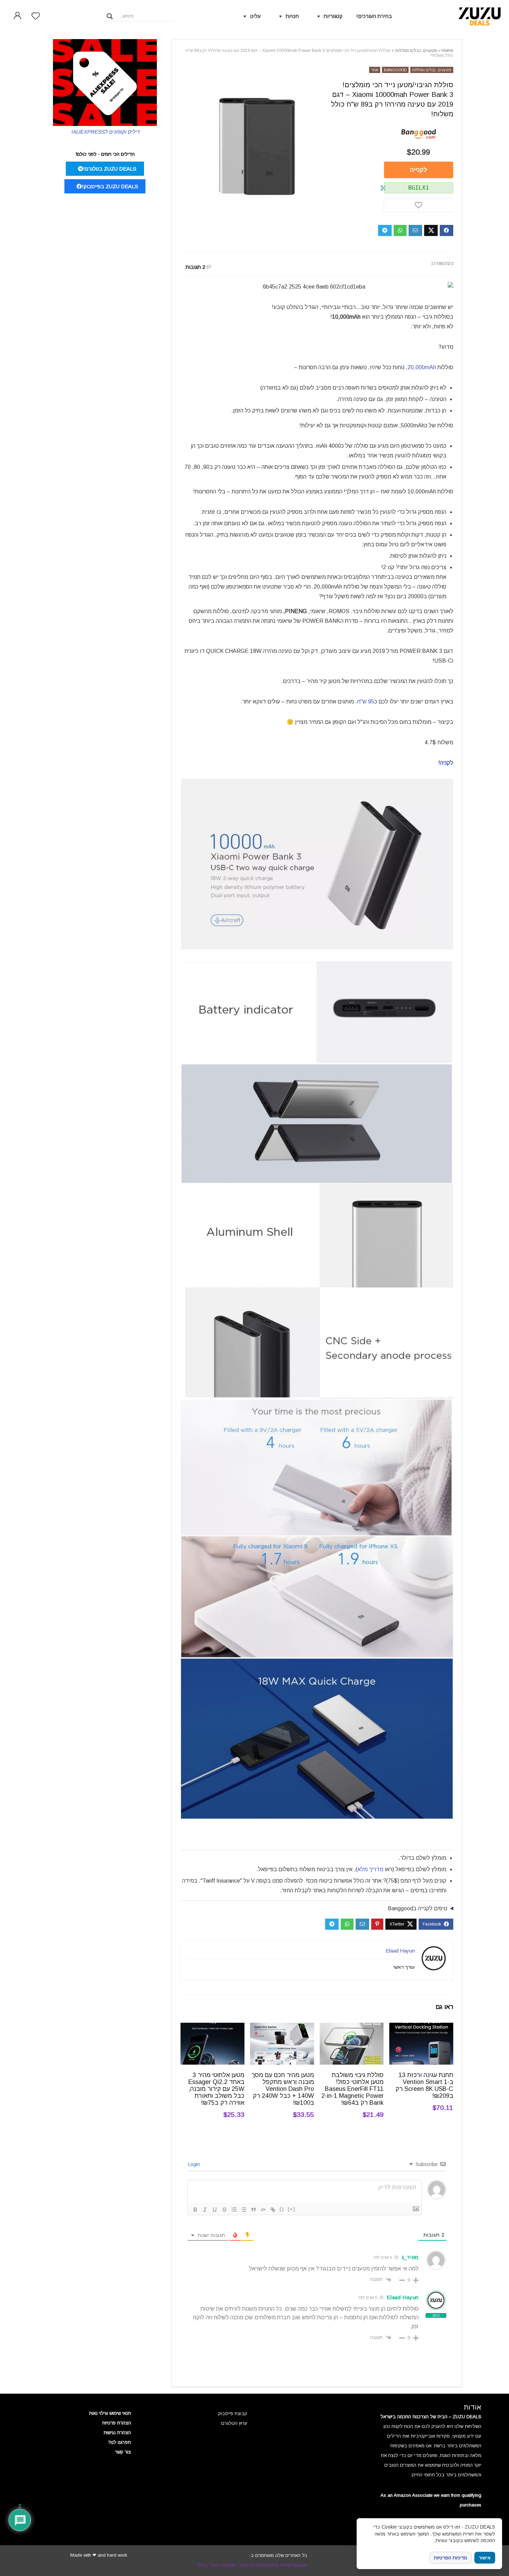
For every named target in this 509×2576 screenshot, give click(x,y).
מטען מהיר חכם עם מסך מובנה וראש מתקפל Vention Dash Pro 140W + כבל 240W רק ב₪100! (283, 2089)
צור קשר (123, 2452)
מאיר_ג (410, 2257)
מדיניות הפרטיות (450, 2558)
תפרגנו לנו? (119, 2442)
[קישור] (273, 2210)
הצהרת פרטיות (117, 2423)
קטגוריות (333, 16)
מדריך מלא (370, 1869)
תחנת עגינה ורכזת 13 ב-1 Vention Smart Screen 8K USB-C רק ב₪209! (424, 2085)
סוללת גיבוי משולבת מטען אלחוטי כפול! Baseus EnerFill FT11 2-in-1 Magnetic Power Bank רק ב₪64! (352, 2089)
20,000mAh (422, 367)
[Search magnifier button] (110, 16)
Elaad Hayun (400, 1951)
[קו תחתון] (215, 2210)
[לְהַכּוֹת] (224, 2210)
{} (282, 2209)
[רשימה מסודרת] (234, 2210)
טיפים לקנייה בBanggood (418, 1908)
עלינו (255, 16)
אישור (485, 2558)
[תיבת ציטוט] (253, 2210)
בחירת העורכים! (374, 16)
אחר (375, 70)
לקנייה (418, 170)
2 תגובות (195, 267)
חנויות (292, 16)
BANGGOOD (395, 70)
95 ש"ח (366, 702)
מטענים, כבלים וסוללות (416, 51)
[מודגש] (195, 2210)
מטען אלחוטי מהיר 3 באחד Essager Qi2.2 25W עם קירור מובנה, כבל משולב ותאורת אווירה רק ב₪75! (216, 2089)
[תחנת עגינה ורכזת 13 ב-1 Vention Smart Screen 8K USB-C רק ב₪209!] (421, 2027)
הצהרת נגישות (117, 2433)
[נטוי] (205, 2210)
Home (447, 51)
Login (195, 2164)
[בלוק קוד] (263, 2210)
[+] (292, 2209)
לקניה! (446, 763)
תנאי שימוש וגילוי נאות (110, 2413)
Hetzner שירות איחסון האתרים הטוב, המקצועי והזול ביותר (252, 2565)
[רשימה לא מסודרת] (244, 2210)
